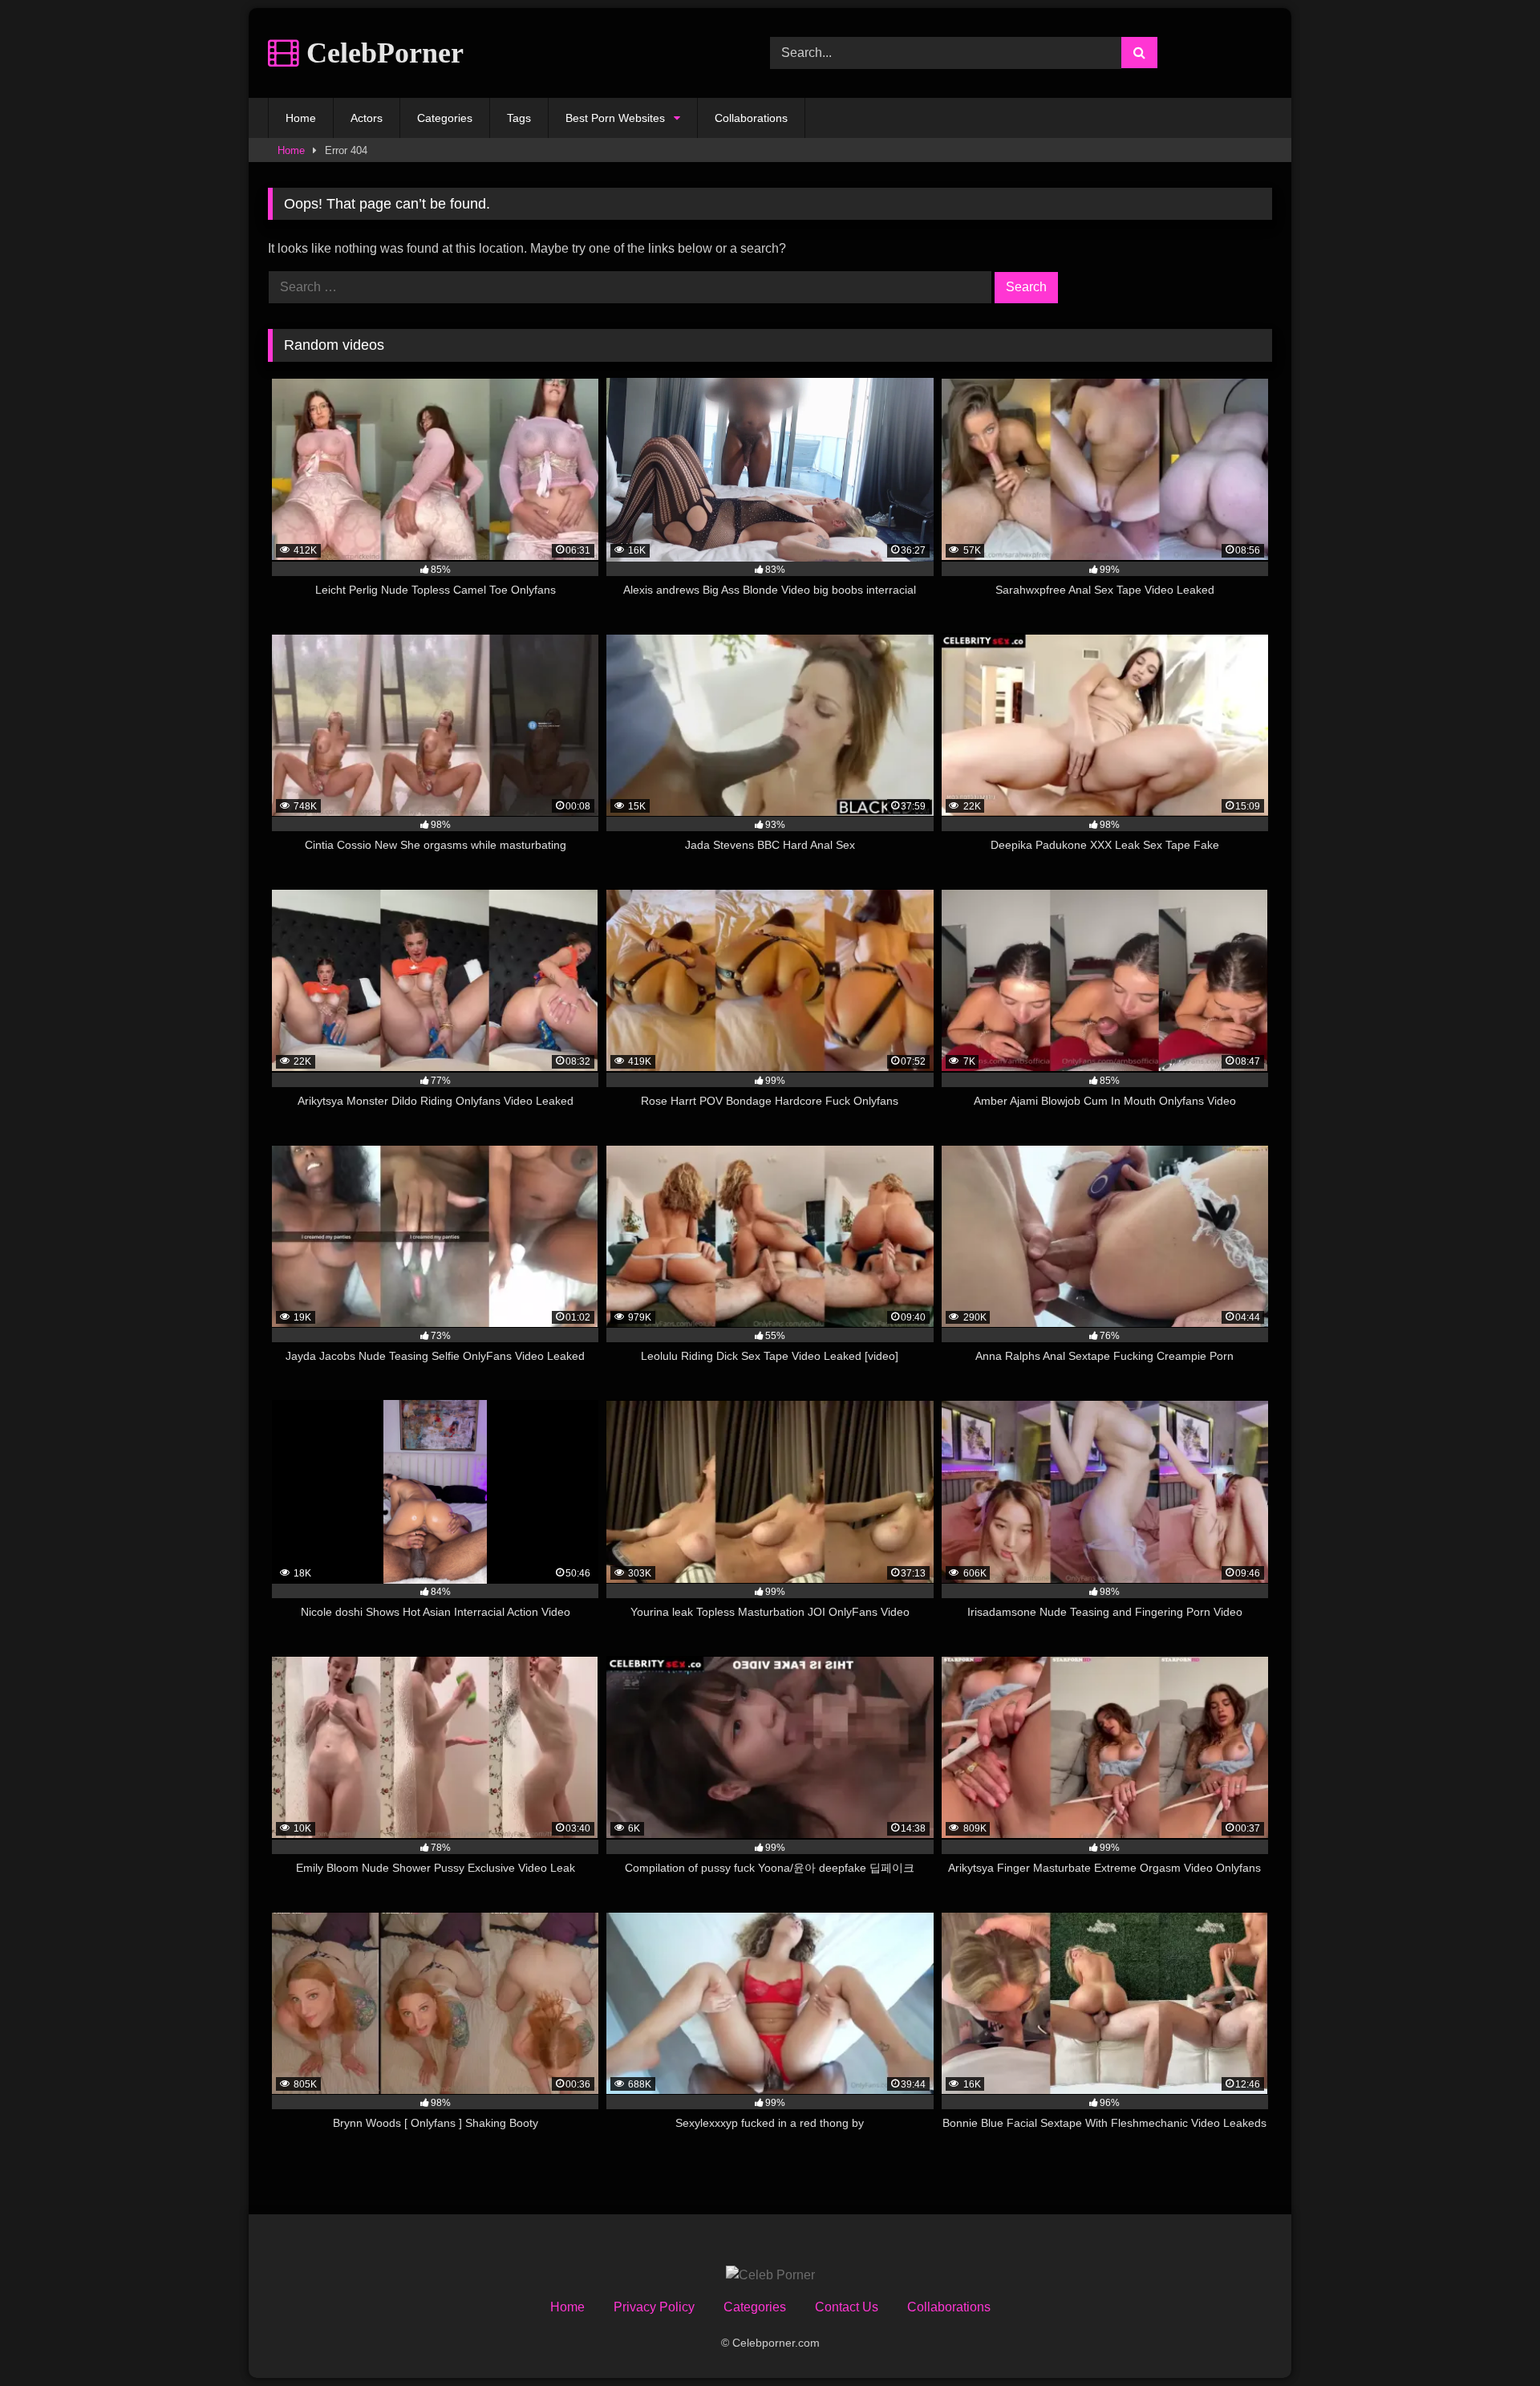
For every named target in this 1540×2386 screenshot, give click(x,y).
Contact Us (847, 2307)
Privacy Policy (654, 2307)
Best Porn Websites (615, 118)
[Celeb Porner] (770, 2275)
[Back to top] (1490, 2338)
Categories (445, 118)
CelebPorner (381, 53)
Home (301, 118)
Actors (367, 118)
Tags (519, 118)
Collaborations (751, 118)
